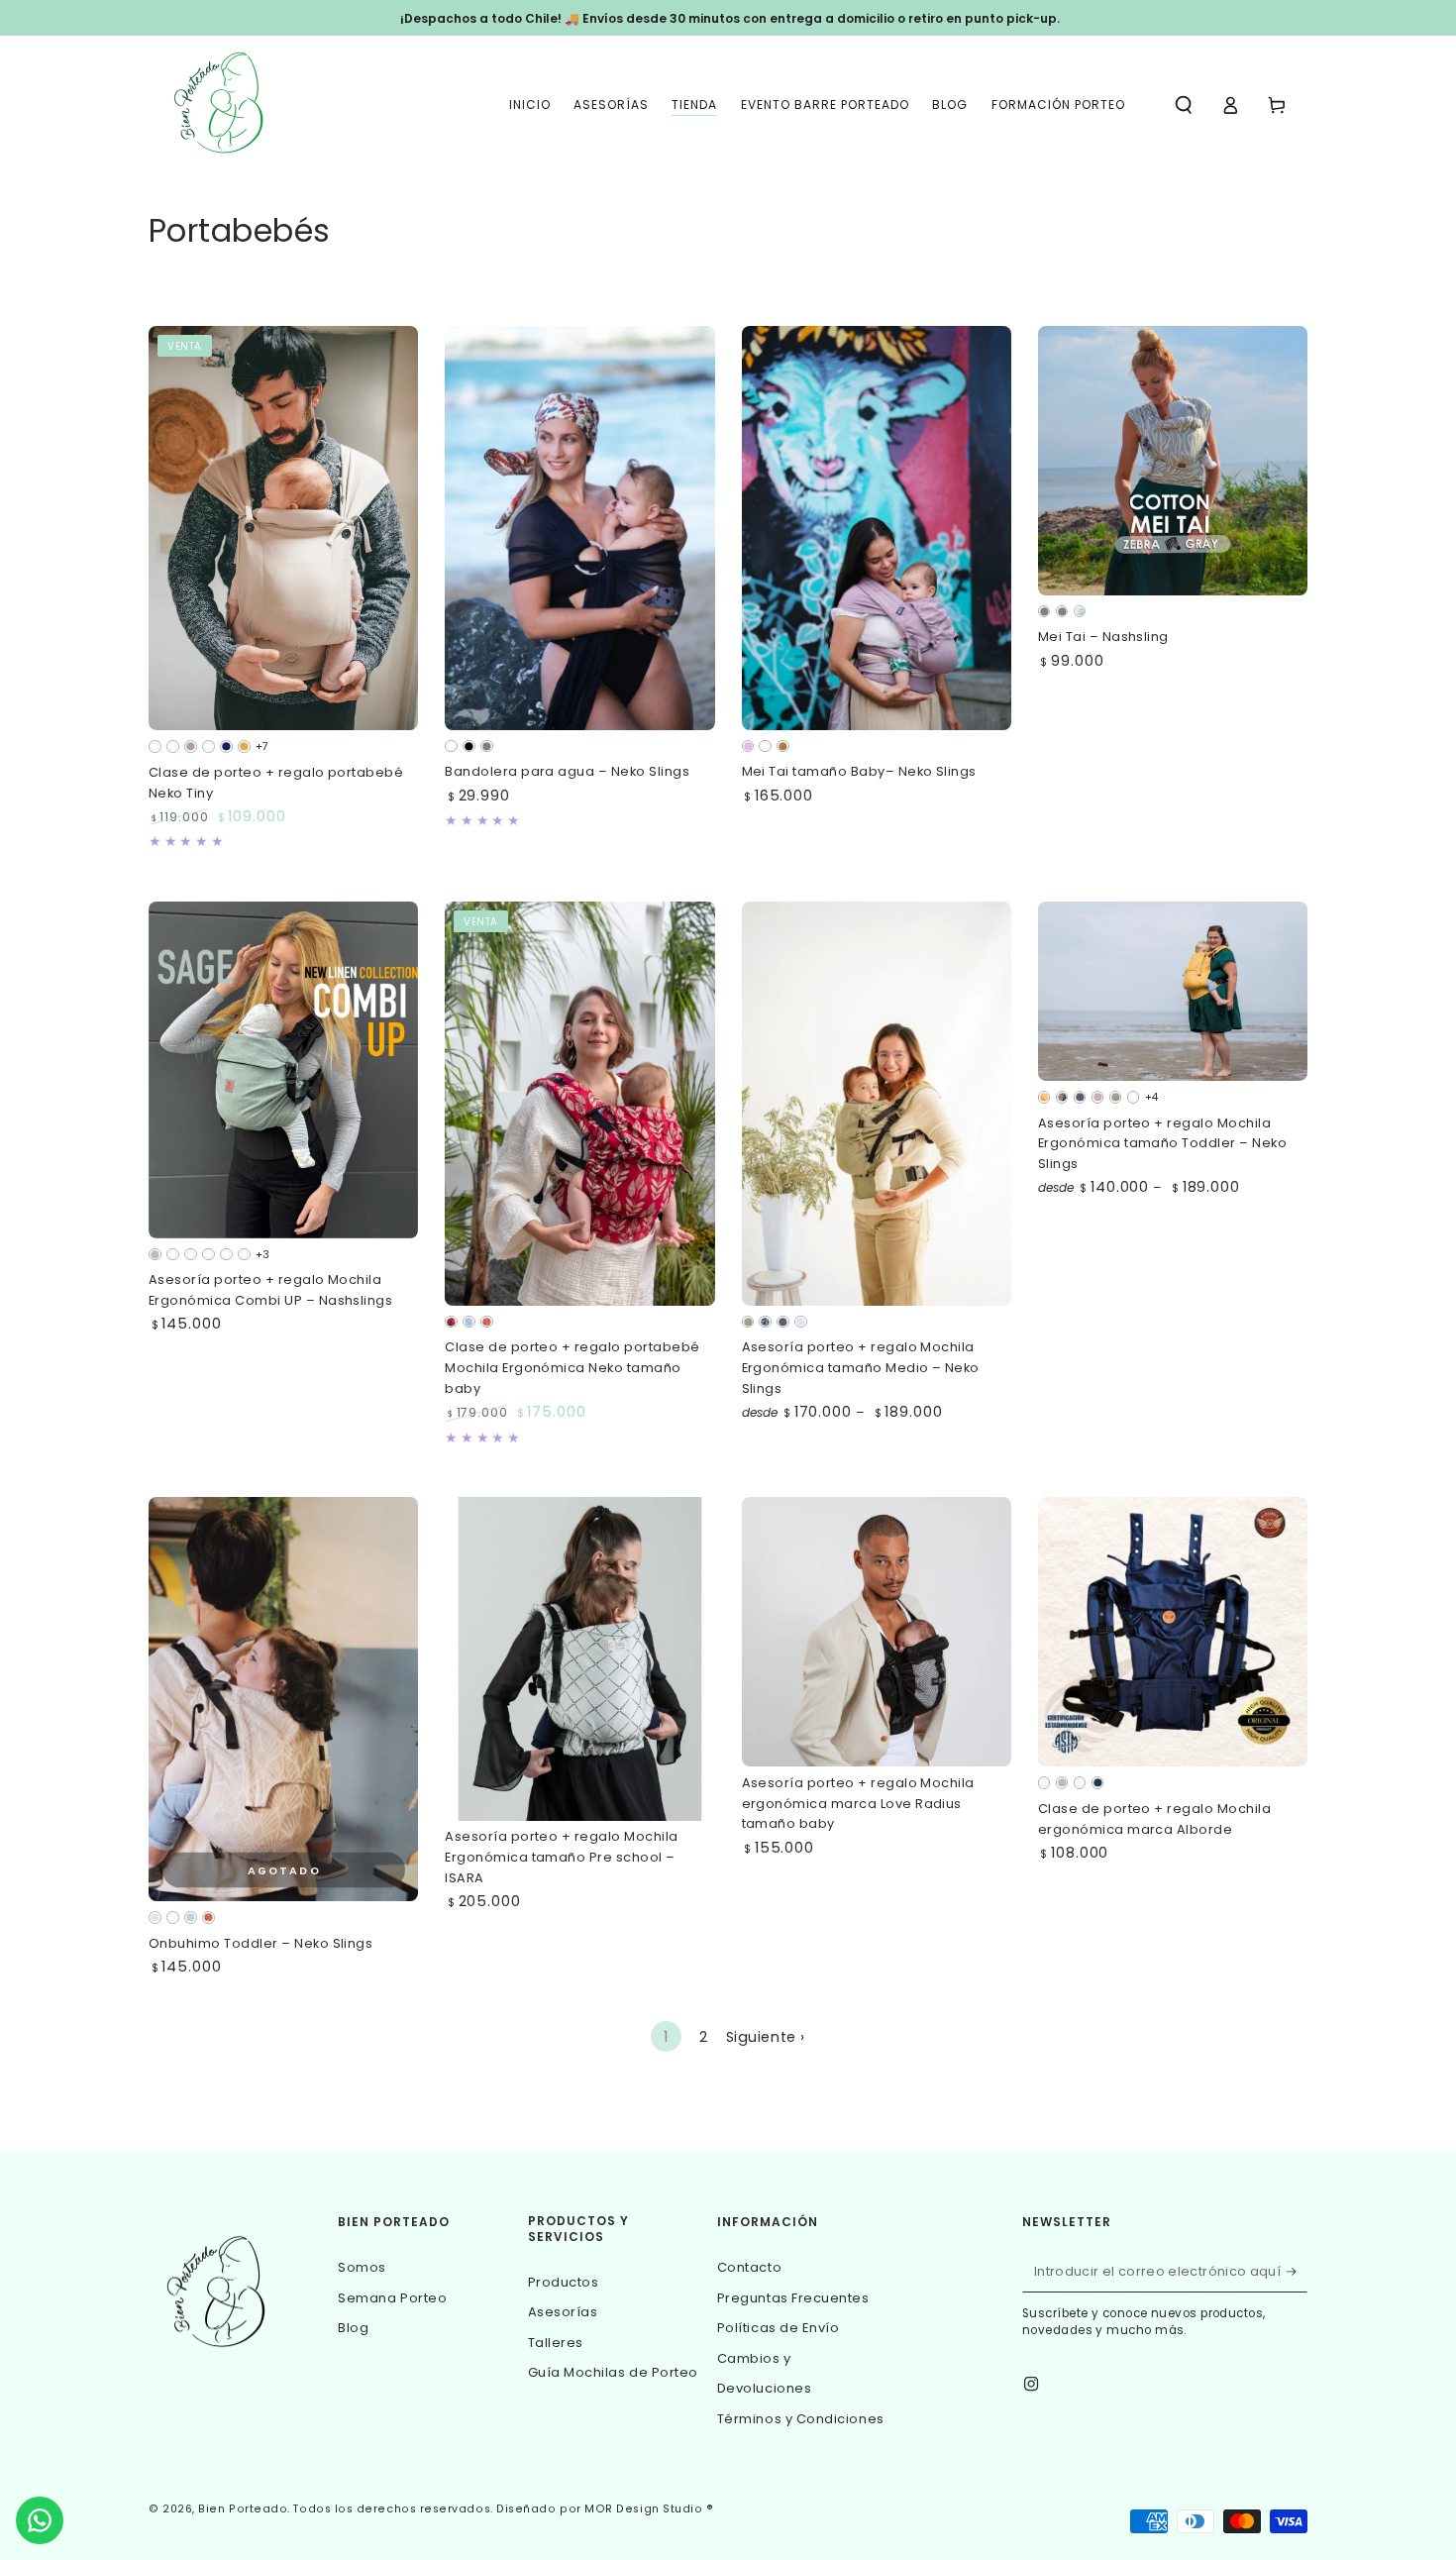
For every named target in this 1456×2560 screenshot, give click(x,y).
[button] (1184, 105)
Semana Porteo (392, 2298)
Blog (353, 2328)
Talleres (556, 2343)
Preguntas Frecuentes (793, 2298)
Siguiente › (766, 2037)
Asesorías (563, 2312)
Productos (564, 2282)
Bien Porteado (243, 2509)
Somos (362, 2267)
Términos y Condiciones (801, 2419)
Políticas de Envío (779, 2328)
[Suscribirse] (1297, 2272)
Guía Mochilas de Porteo (613, 2372)
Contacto (749, 2267)
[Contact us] (40, 2520)
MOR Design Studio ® (649, 2509)
